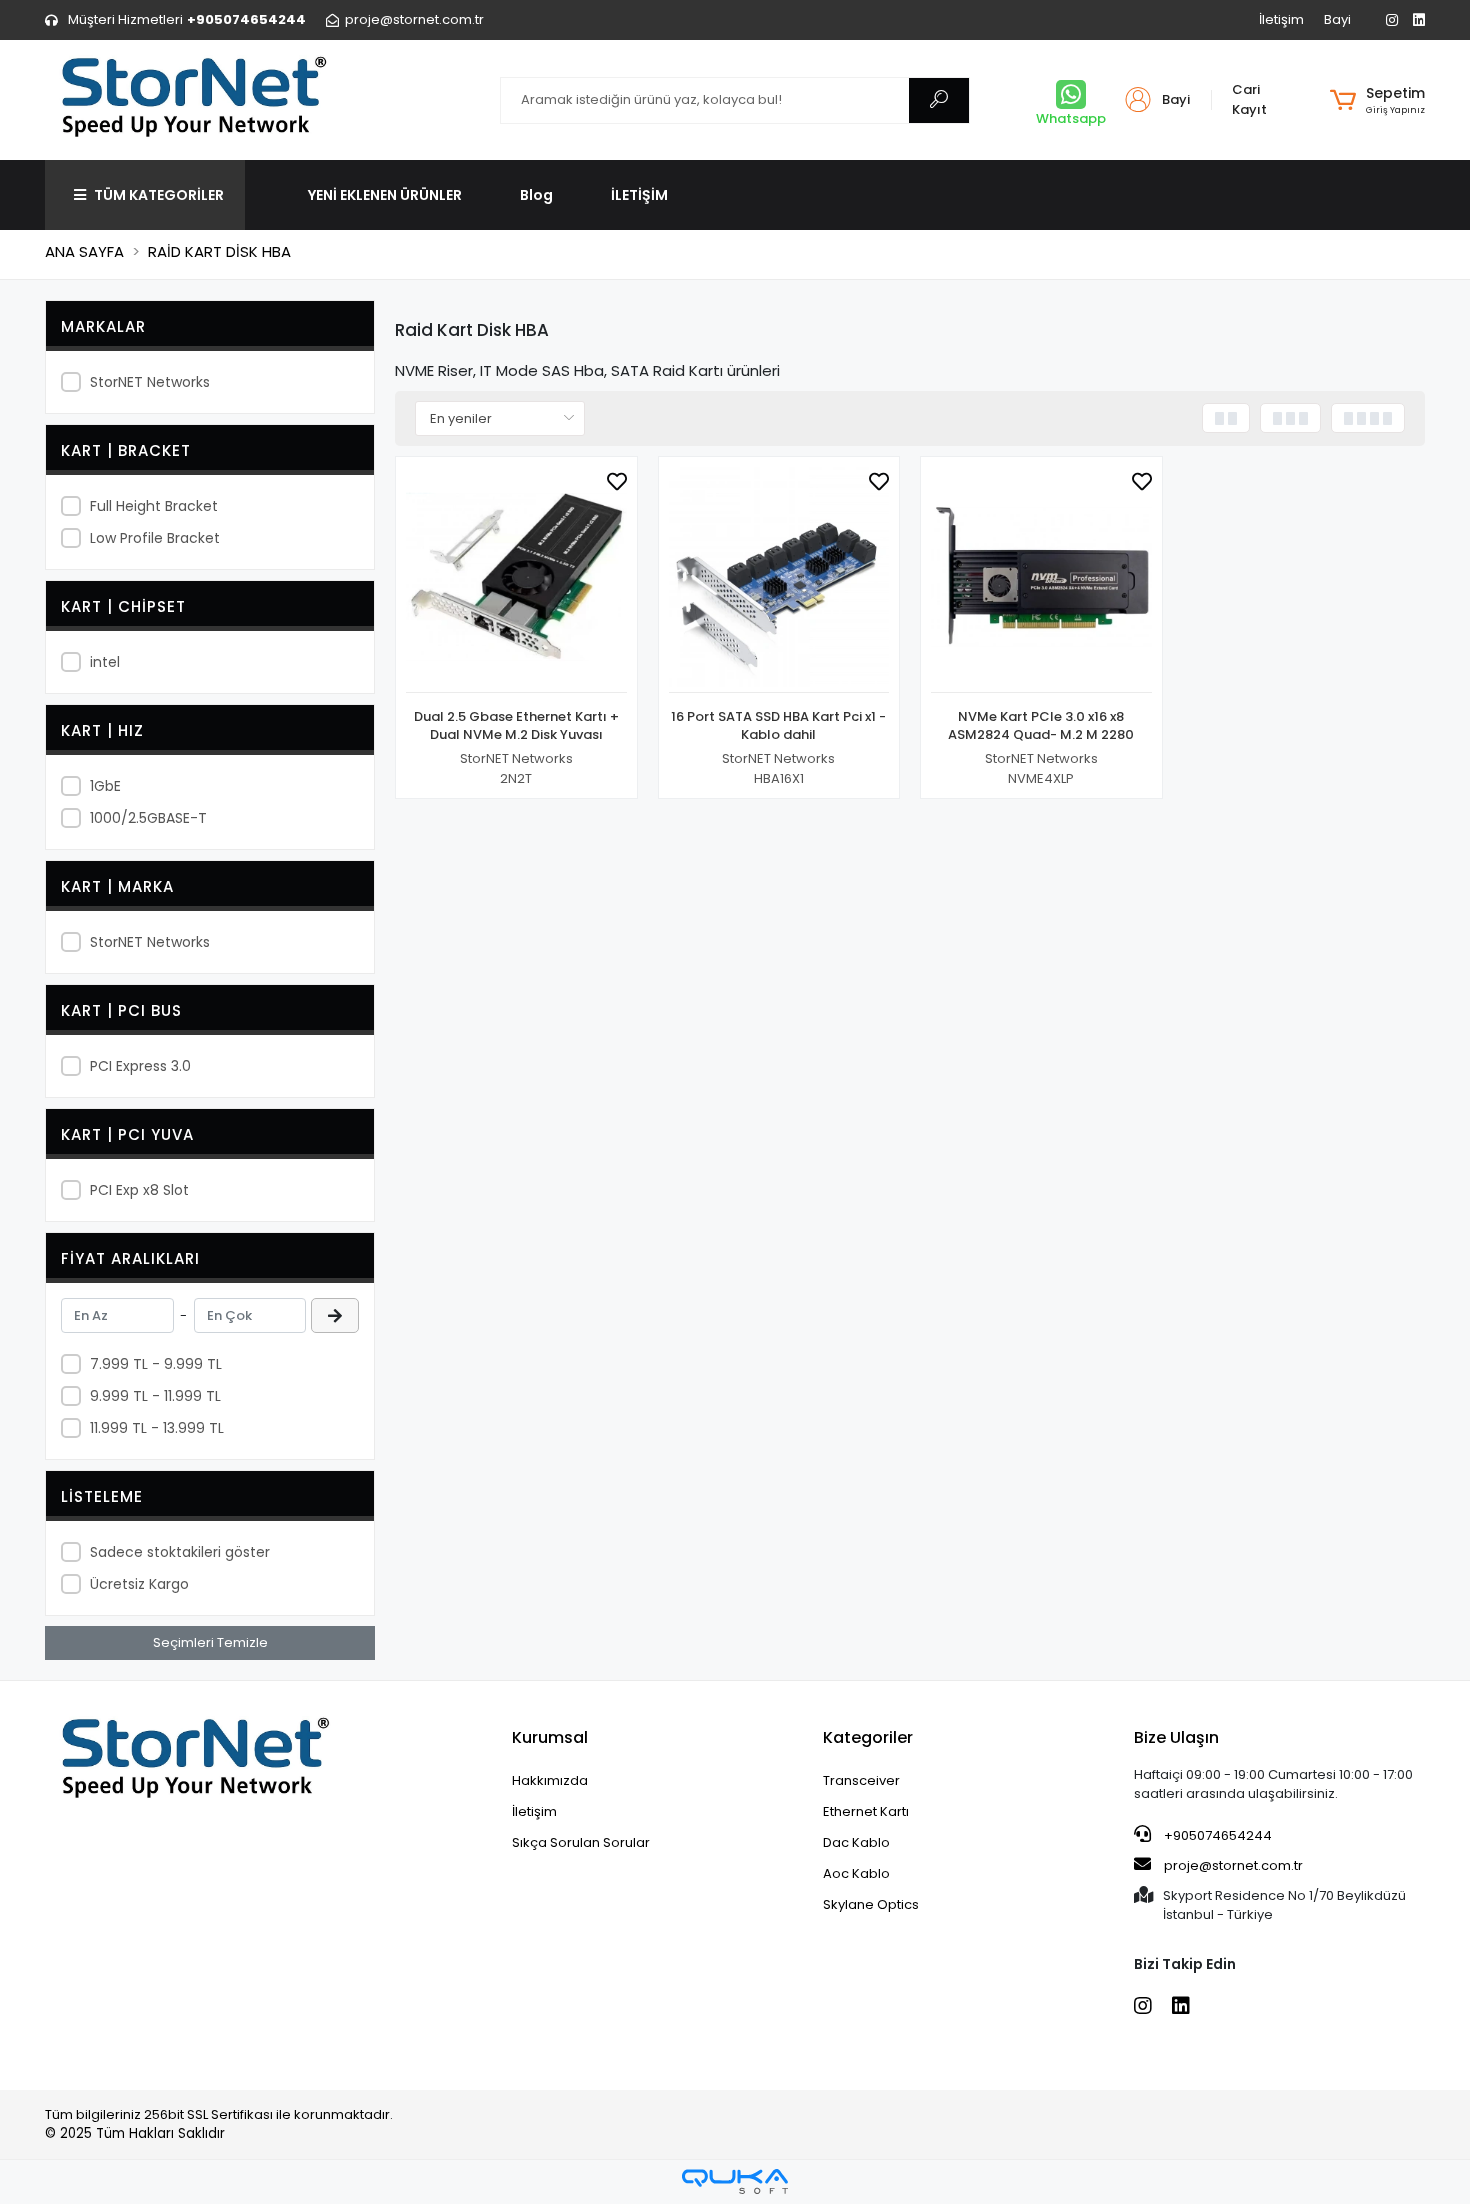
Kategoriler (868, 1737)
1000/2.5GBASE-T (148, 818)
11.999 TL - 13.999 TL (157, 1428)
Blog (536, 195)
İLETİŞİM (639, 195)
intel (105, 662)
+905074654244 (1216, 1835)
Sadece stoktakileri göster (180, 1552)
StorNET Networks (150, 382)
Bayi (1337, 19)
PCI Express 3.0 (140, 1066)
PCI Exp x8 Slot (139, 1190)
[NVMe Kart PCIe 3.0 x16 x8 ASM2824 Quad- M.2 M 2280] (1041, 580)
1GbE (105, 786)
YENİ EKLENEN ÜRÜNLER (385, 195)
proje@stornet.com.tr (1232, 1865)
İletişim (1281, 19)
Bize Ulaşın (1176, 1737)
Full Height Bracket (154, 506)
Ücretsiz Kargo (139, 1584)
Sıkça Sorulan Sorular (581, 1842)
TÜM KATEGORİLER (159, 195)
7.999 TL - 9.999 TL (156, 1364)
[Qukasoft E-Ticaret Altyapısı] (735, 2181)
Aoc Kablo (856, 1873)
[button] (1377, 100)
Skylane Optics (871, 1904)
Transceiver (861, 1780)
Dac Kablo (856, 1842)
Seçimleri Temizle (210, 1642)
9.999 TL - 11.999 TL (155, 1396)
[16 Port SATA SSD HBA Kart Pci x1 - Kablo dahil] (779, 580)
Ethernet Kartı (866, 1811)
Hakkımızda (550, 1780)
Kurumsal (550, 1737)
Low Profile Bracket (155, 538)
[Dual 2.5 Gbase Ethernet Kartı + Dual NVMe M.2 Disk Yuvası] (516, 580)
